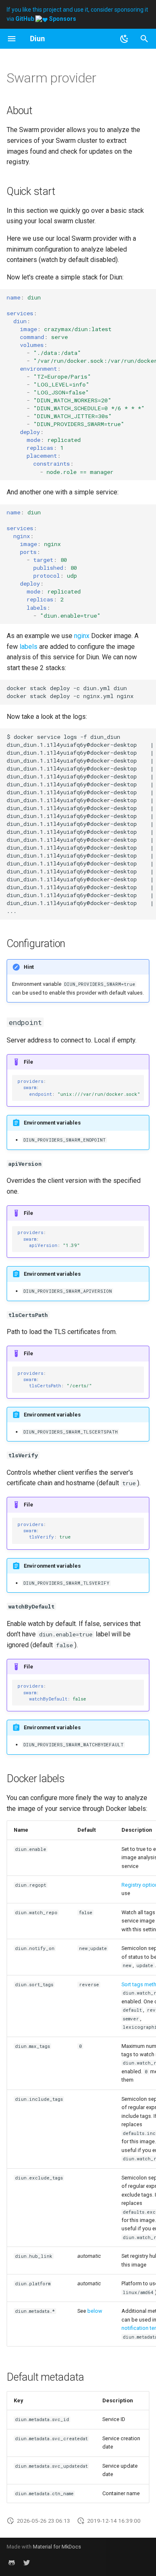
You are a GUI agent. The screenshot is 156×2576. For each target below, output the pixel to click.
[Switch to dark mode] (124, 39)
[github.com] (12, 2563)
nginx (82, 636)
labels (28, 647)
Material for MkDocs (57, 2547)
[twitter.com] (27, 2563)
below (95, 2311)
